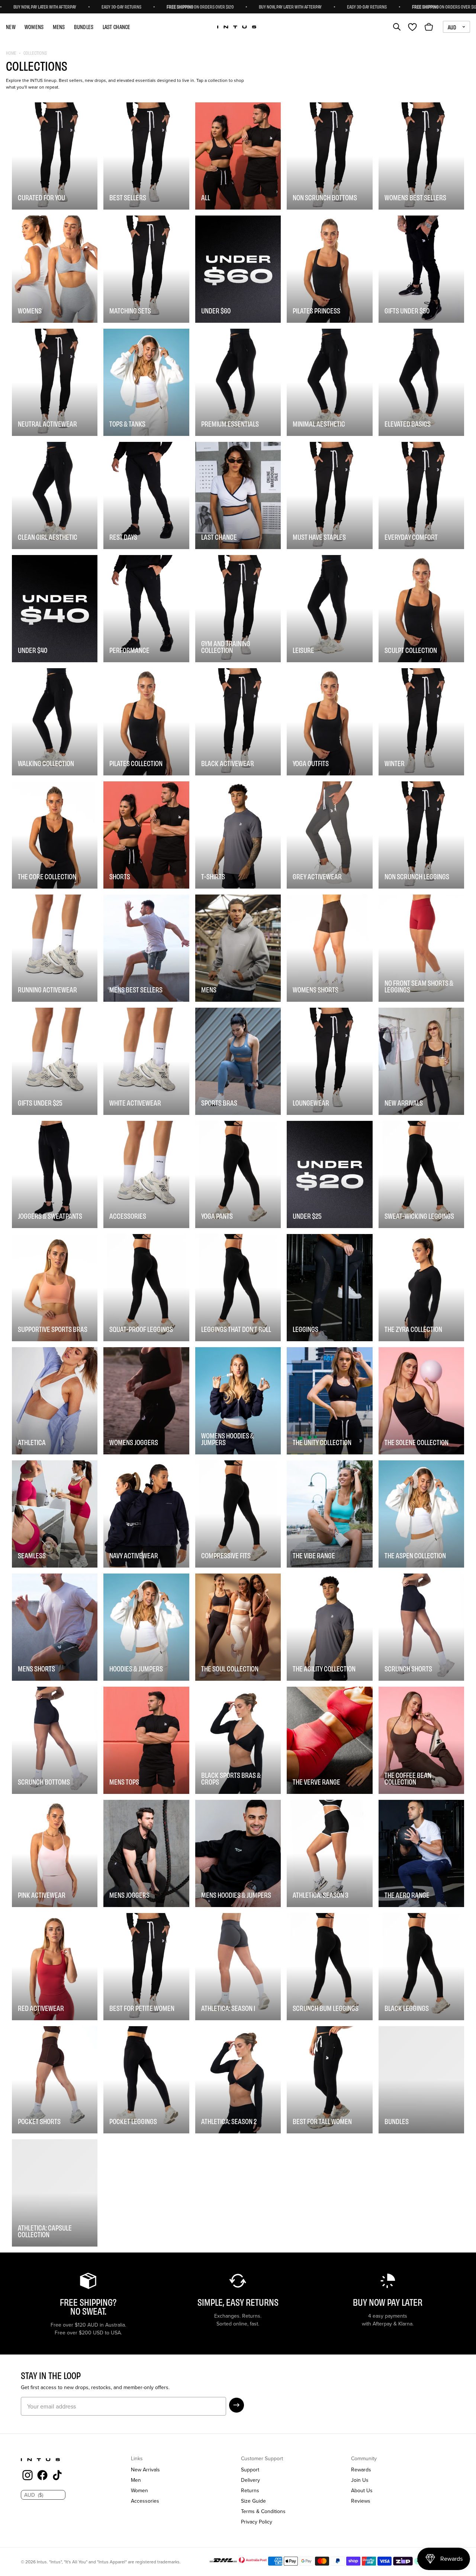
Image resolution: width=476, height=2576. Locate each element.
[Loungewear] (329, 1061)
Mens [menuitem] (59, 27)
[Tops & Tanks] (146, 382)
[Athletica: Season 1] (238, 1967)
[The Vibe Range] (329, 1514)
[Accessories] (146, 1174)
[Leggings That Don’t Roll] (238, 1288)
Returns (250, 2490)
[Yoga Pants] (238, 1174)
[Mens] (238, 948)
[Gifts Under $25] (55, 1061)
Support (250, 2470)
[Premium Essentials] (238, 382)
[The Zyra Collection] (421, 1288)
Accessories (145, 2501)
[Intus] (237, 27)
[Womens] (55, 269)
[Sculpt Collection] (421, 609)
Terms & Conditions (263, 2511)
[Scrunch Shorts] (421, 1627)
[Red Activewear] (55, 1967)
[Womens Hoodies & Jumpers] (238, 1401)
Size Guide (253, 2501)
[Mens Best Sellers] (146, 948)
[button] (237, 2405)
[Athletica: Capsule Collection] (55, 2193)
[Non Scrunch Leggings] (421, 835)
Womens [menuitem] (34, 27)
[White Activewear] (146, 1061)
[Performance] (146, 609)
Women (139, 2490)
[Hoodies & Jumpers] (146, 1627)
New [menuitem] (11, 27)
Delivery (250, 2480)
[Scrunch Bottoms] (55, 1740)
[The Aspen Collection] (421, 1514)
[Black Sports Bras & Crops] (238, 1740)
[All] (238, 156)
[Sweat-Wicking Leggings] (421, 1174)
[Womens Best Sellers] (421, 156)
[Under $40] (55, 609)
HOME (11, 53)
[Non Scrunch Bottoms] (329, 156)
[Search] (397, 27)
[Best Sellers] (146, 156)
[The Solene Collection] (421, 1401)
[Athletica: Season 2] (238, 2080)
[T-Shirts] (238, 835)
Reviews (361, 2501)
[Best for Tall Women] (329, 2080)
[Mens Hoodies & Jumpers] (238, 1853)
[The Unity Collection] (329, 1401)
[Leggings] (329, 1288)
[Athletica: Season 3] (329, 1853)
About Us (362, 2490)
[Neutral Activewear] (55, 382)
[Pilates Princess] (329, 269)
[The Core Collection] (55, 835)
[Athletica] (55, 1401)
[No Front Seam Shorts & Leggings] (421, 948)
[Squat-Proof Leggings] (146, 1288)
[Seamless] (55, 1514)
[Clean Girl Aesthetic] (55, 495)
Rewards (361, 2470)
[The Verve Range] (329, 1740)
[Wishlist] (412, 27)
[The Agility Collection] (329, 1627)
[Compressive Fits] (238, 1514)
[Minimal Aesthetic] (329, 382)
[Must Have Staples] (329, 495)
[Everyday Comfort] (421, 495)
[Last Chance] (238, 495)
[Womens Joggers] (146, 1401)
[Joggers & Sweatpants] (55, 1174)
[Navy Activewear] (146, 1514)
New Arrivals (145, 2470)
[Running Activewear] (55, 948)
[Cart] (429, 27)
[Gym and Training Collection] (238, 609)
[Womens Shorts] (329, 948)
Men (136, 2480)
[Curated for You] (55, 156)
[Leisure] (329, 609)
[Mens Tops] (146, 1740)
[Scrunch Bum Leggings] (329, 1967)
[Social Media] (28, 2476)
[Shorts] (146, 835)
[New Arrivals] (421, 1061)
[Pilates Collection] (146, 722)
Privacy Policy (257, 2522)
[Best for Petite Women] (146, 1967)
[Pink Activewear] (55, 1853)
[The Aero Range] (421, 1853)
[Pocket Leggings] (146, 2080)
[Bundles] (421, 2080)
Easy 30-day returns (237, 6)
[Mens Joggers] (146, 1853)
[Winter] (421, 722)
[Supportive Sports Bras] (55, 1288)
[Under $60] (238, 269)
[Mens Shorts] (55, 1627)
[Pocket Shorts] (55, 2080)
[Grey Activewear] (329, 835)
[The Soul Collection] (238, 1627)
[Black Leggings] (421, 1967)
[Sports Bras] (238, 1061)
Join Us (360, 2480)
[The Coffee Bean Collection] (421, 1740)
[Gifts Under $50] (421, 269)
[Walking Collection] (55, 722)
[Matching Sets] (146, 269)
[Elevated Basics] (421, 382)
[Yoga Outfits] (329, 722)
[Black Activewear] (238, 722)
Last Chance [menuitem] (117, 27)
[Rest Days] (146, 495)
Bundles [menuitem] (84, 27)
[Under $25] (329, 1174)
